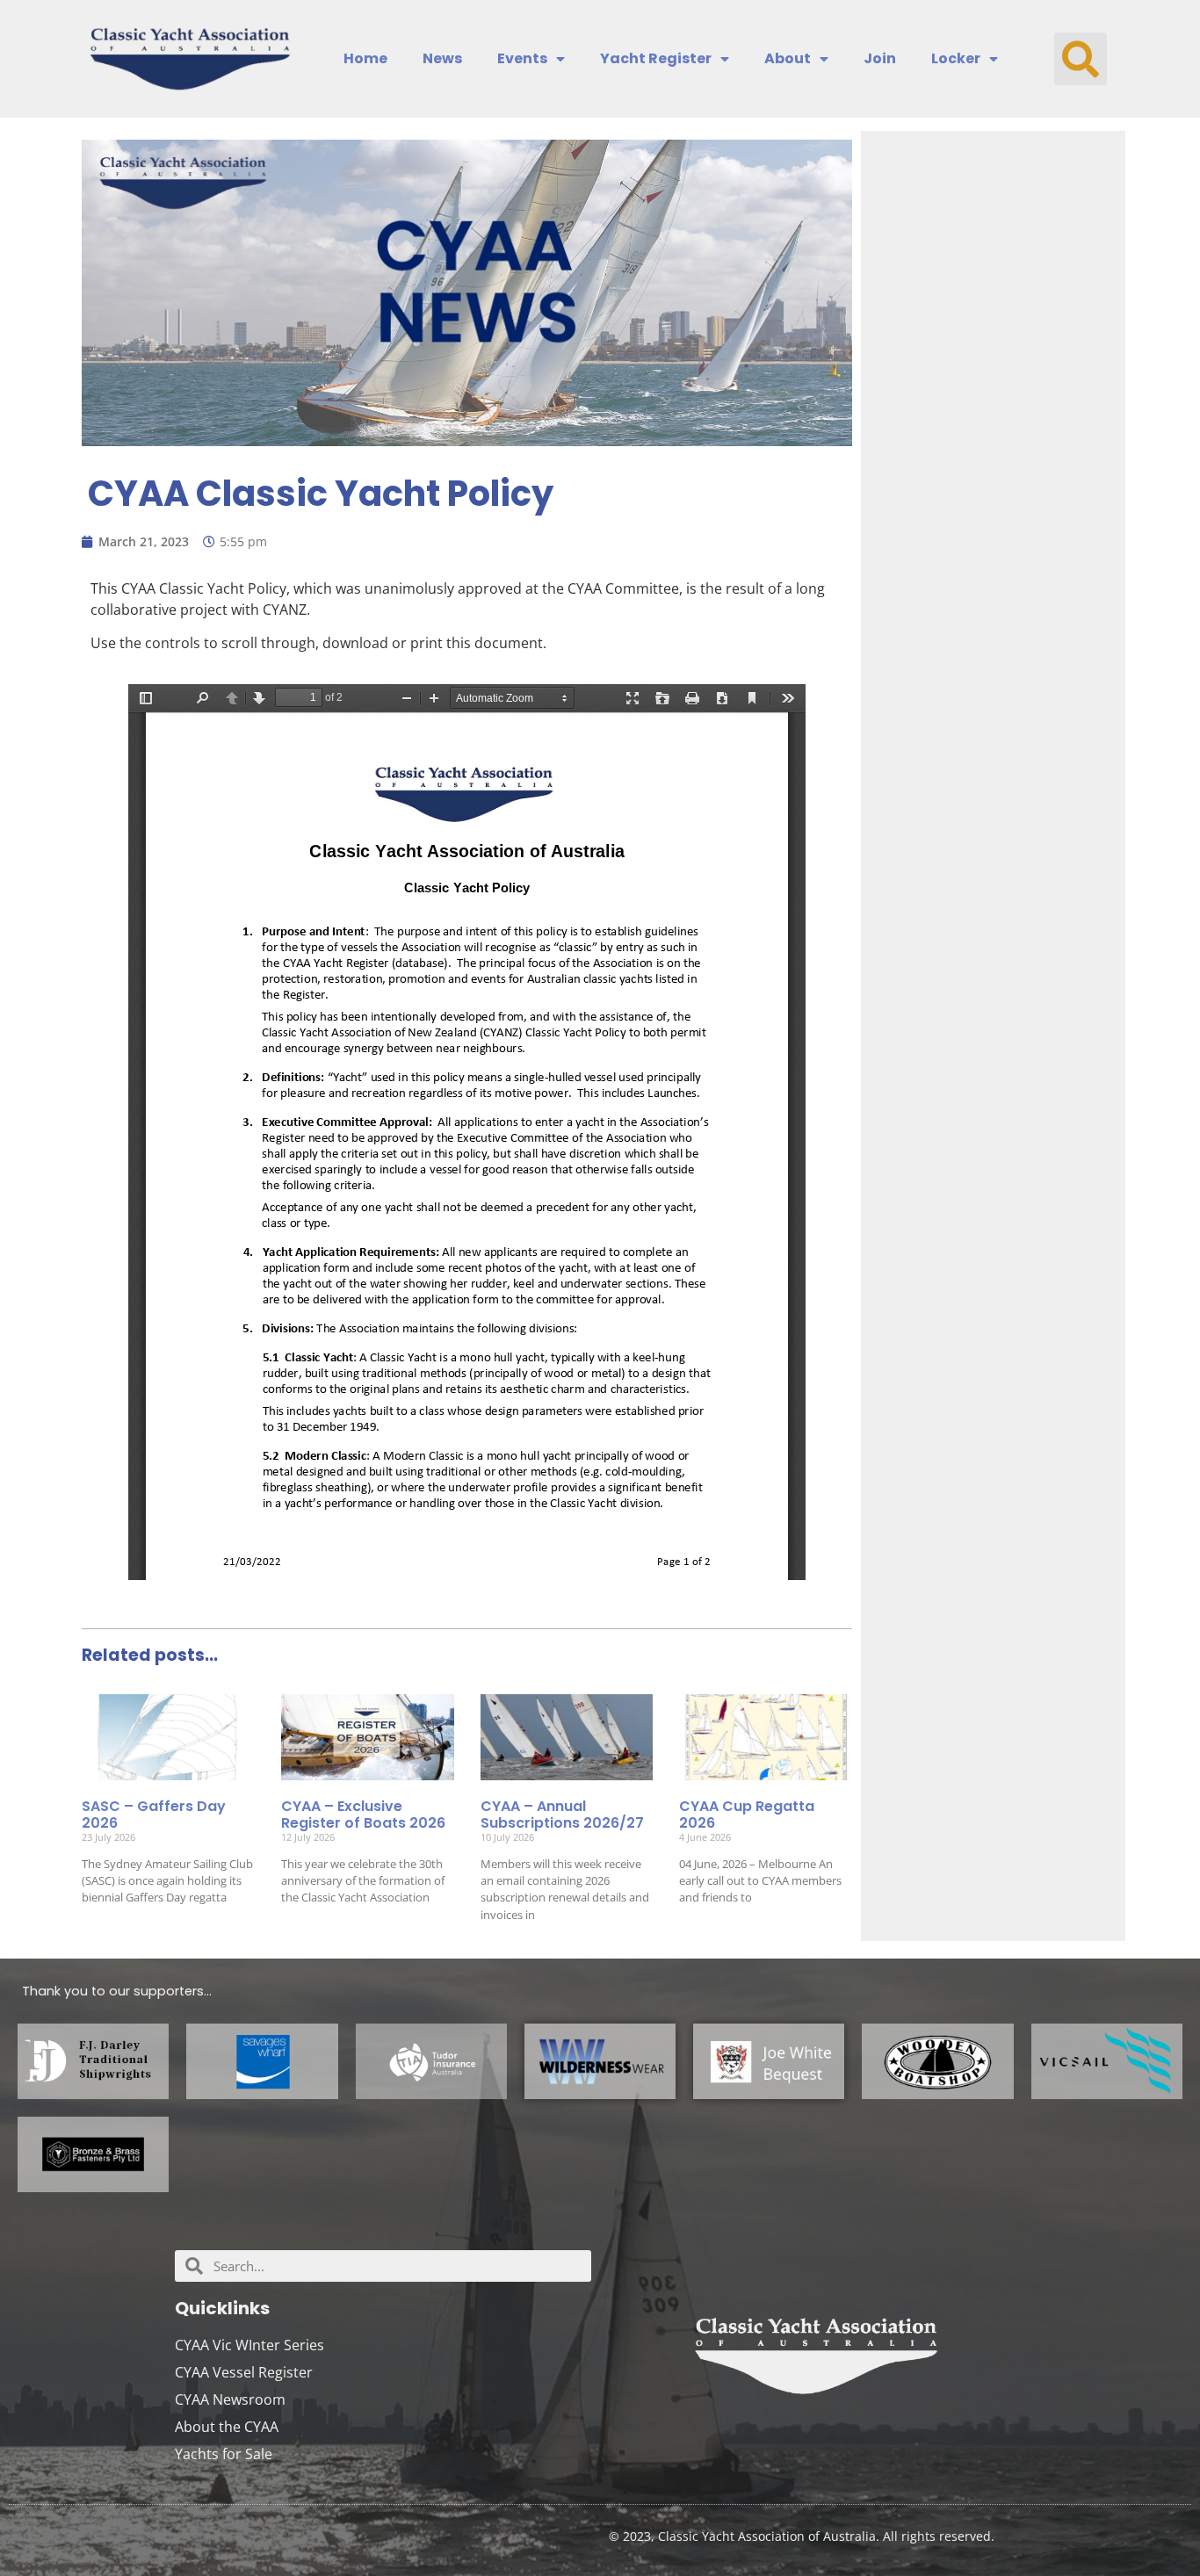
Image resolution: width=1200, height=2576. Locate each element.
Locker (956, 59)
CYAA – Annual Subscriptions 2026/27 (562, 1815)
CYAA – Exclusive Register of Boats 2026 (363, 1815)
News (442, 59)
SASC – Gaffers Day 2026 (154, 1815)
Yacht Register (656, 59)
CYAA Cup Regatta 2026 (747, 1815)
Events (522, 59)
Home (365, 59)
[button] (1081, 59)
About (788, 59)
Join (880, 59)
